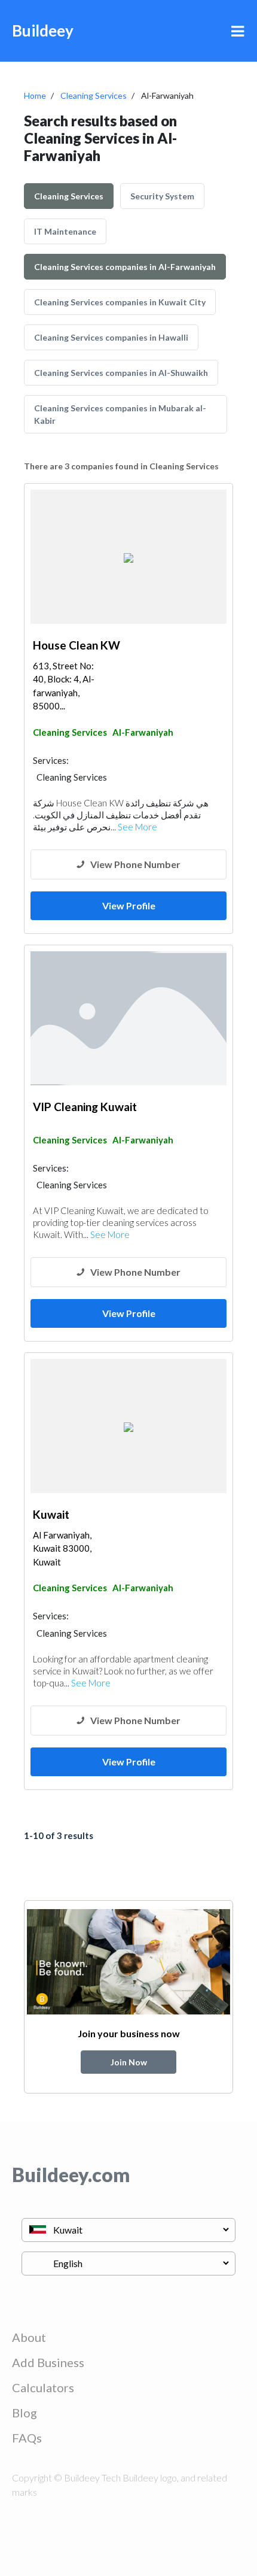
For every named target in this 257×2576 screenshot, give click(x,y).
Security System (162, 196)
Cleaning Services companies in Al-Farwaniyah (125, 267)
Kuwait (51, 1514)
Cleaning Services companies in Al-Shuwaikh (121, 373)
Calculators (43, 2387)
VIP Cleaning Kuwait (85, 1107)
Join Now (129, 2062)
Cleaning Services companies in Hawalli (111, 337)
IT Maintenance (65, 231)
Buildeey (43, 31)
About (29, 2337)
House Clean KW (77, 645)
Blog (25, 2413)
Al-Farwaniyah (143, 732)
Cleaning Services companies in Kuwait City (120, 302)
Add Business (48, 2362)
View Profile (129, 905)
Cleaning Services (94, 95)
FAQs (27, 2438)
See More (137, 827)
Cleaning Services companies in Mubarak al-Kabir (120, 414)
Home (35, 95)
